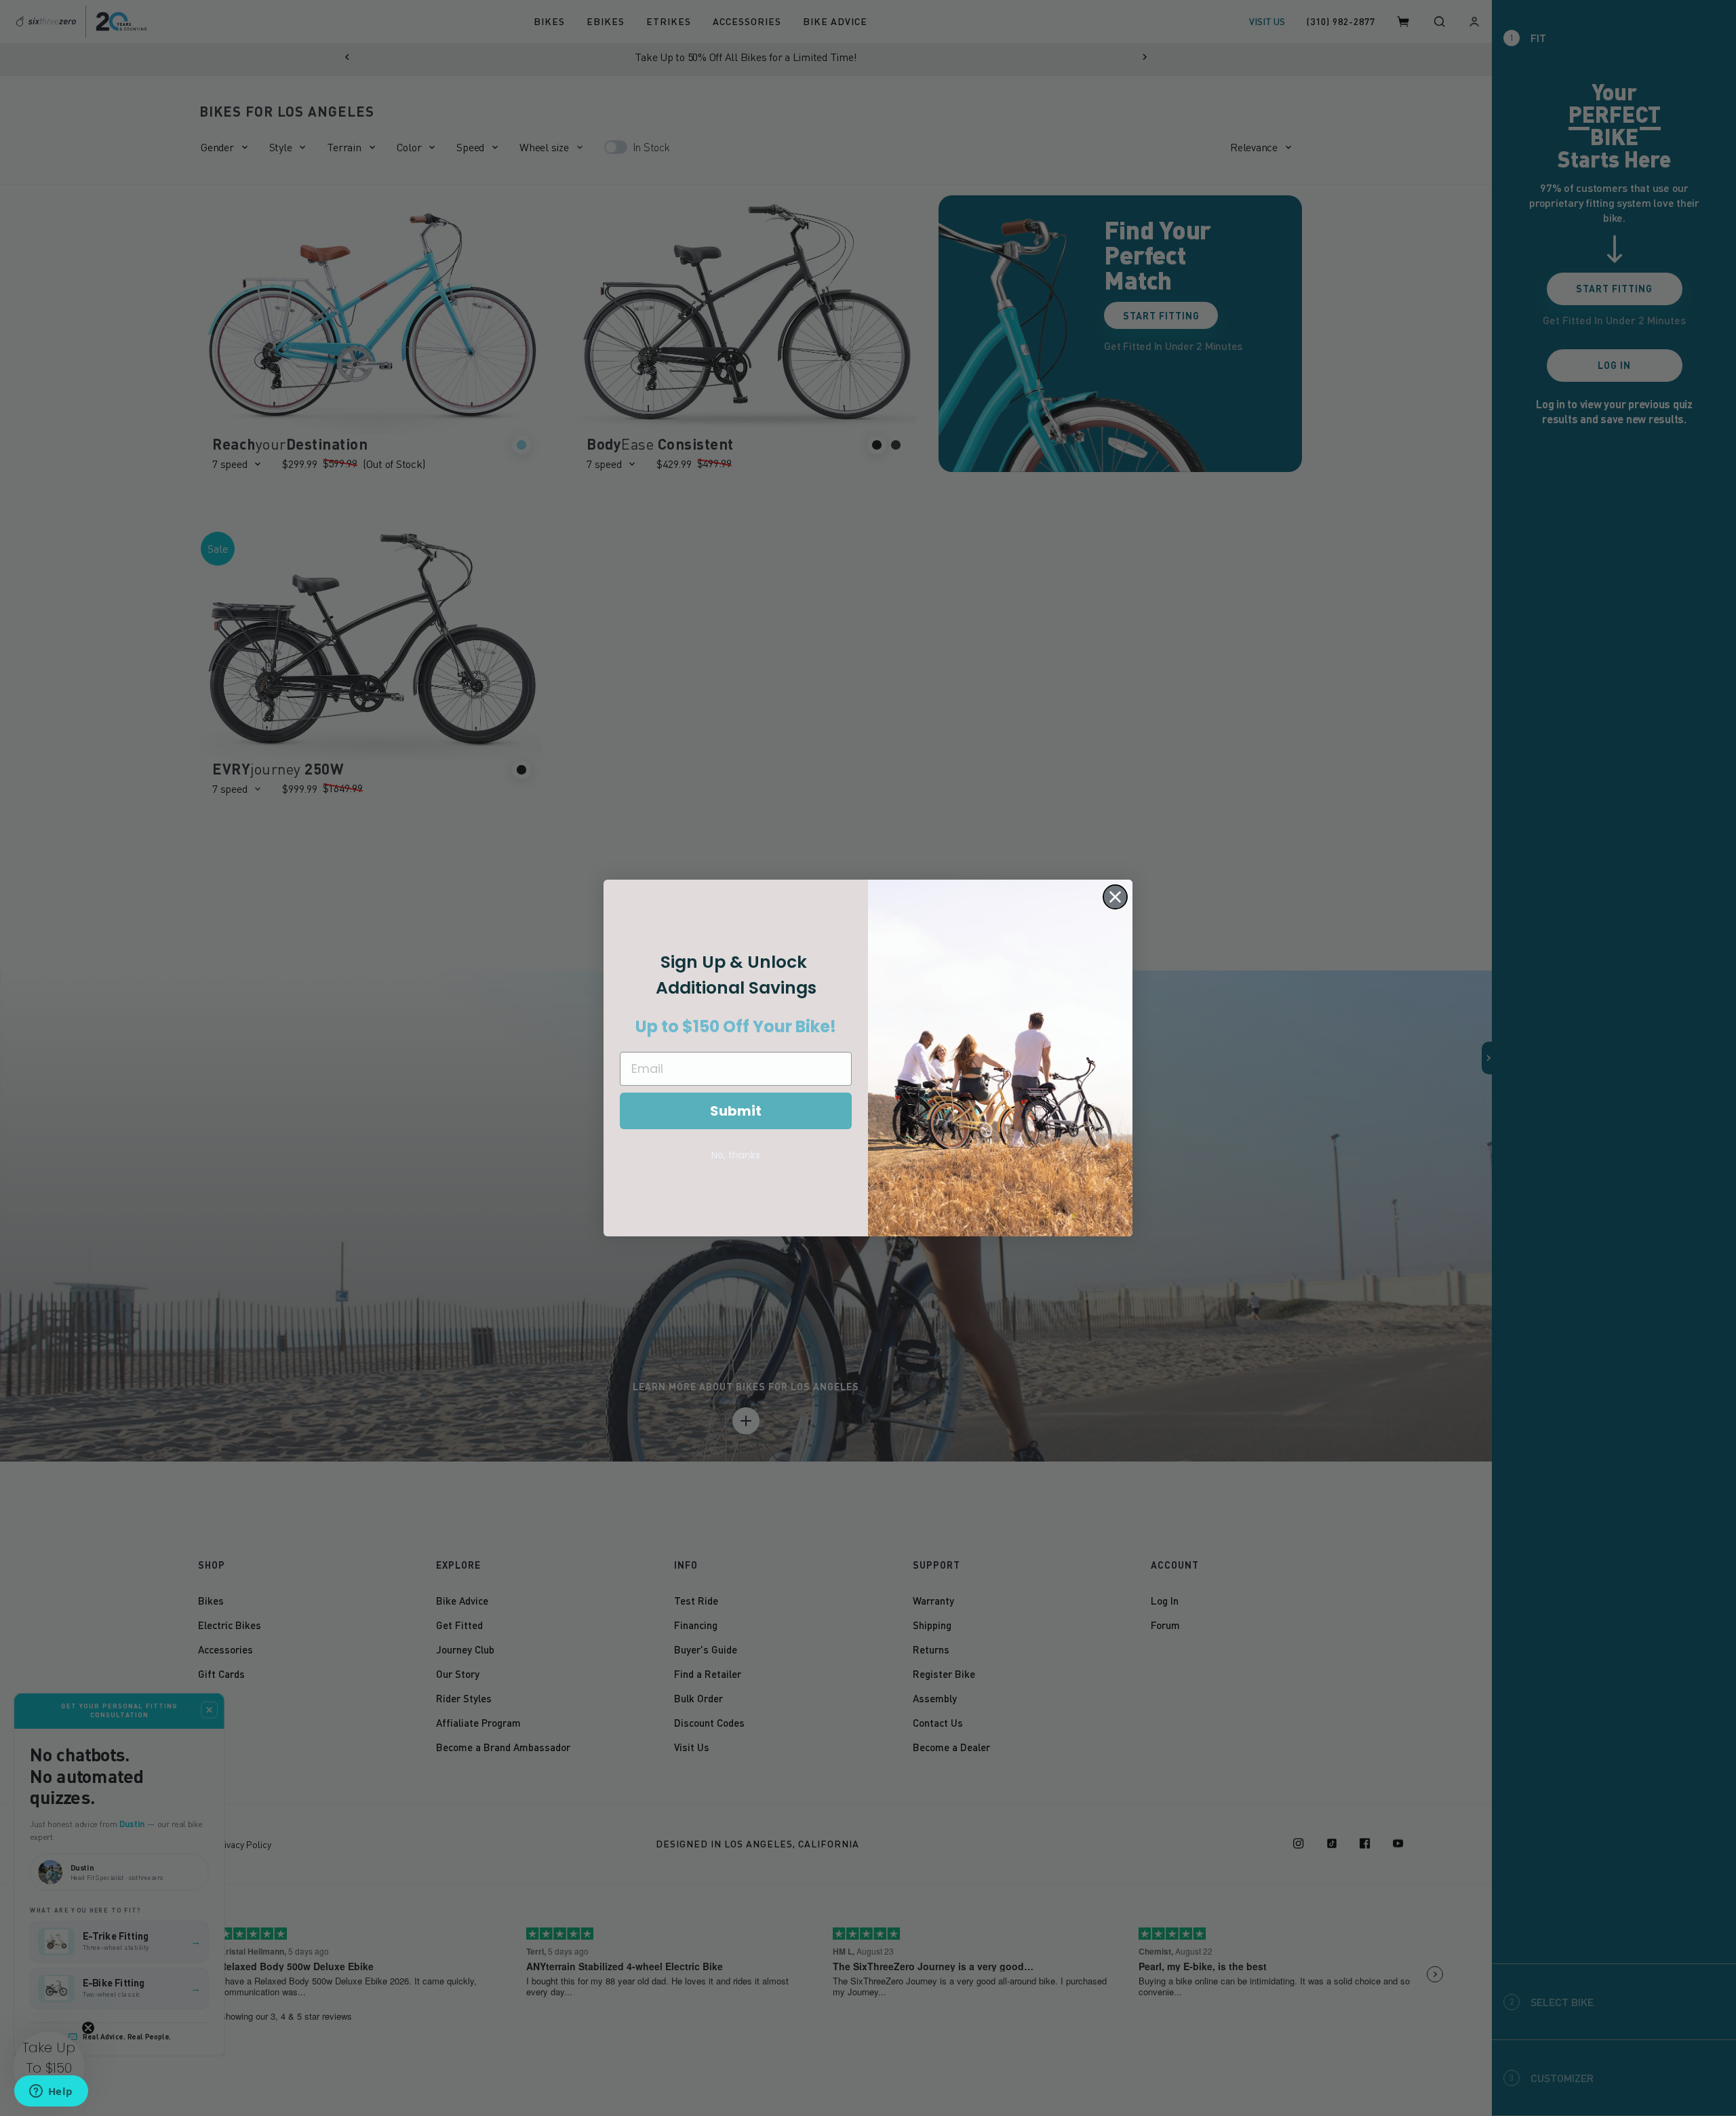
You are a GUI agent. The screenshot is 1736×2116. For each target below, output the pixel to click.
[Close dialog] (1115, 897)
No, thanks (736, 1155)
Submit (736, 1111)
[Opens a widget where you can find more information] (51, 2092)
